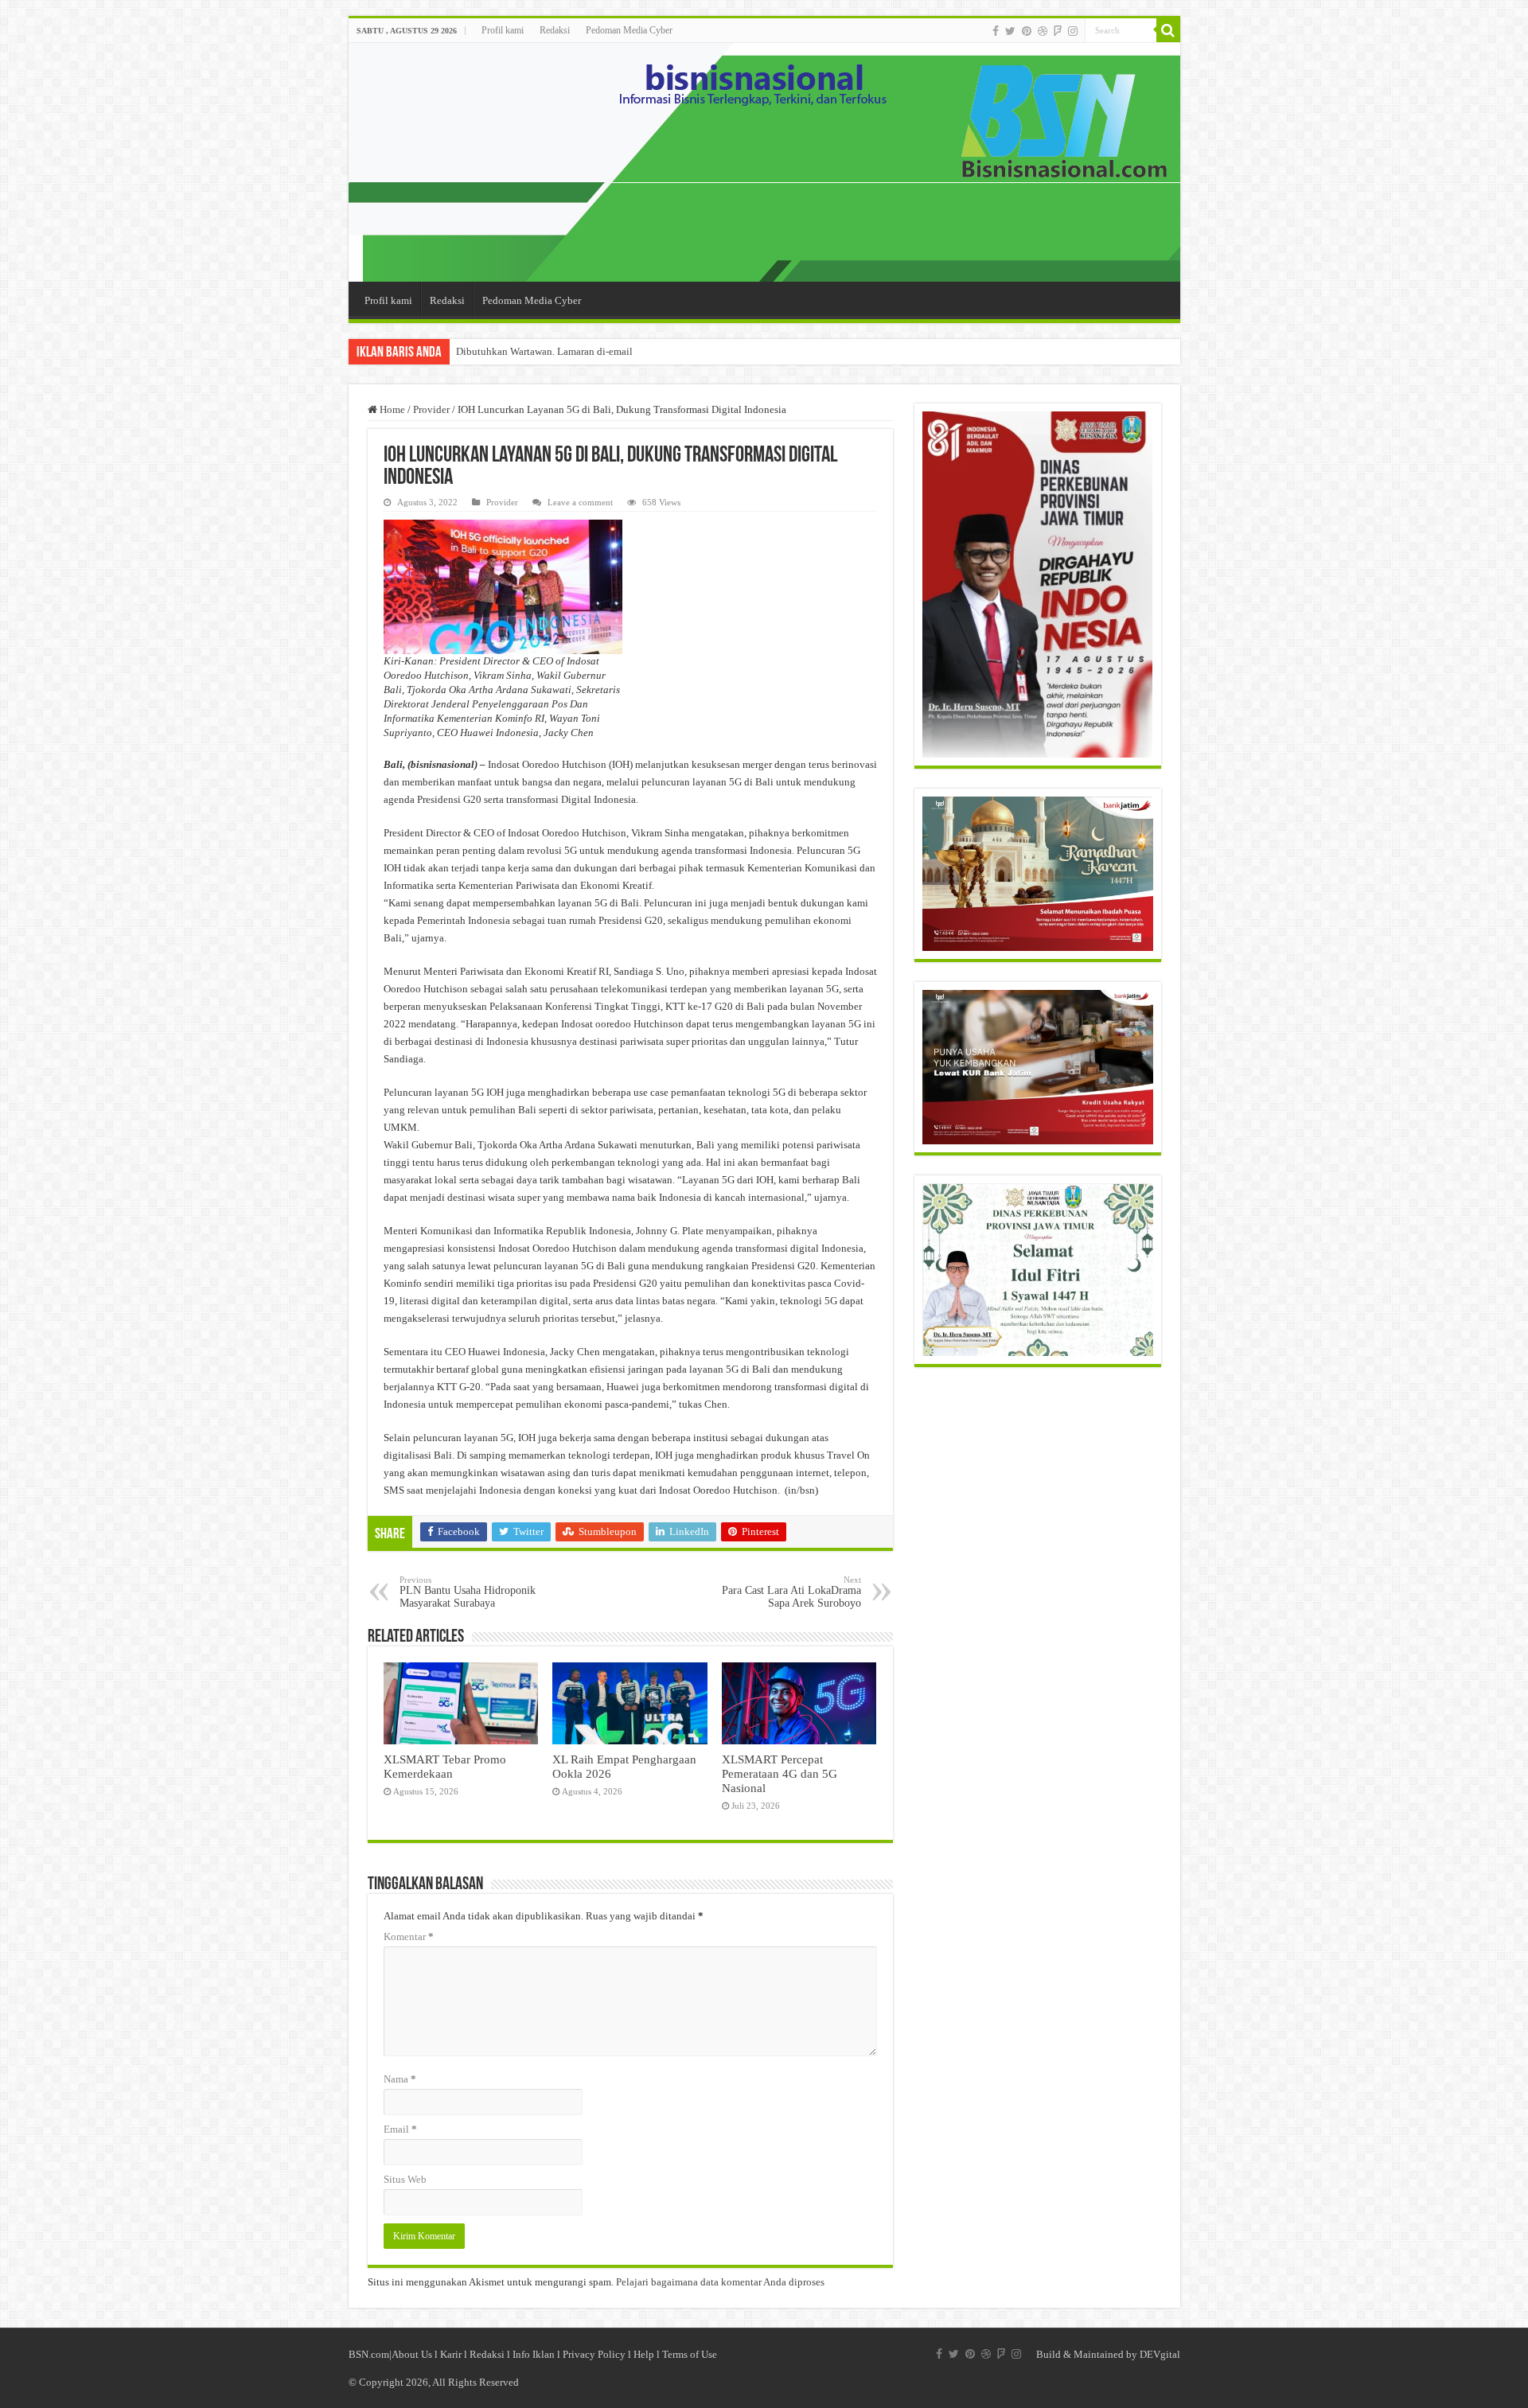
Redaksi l (491, 2354)
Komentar (409, 1937)
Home (391, 409)
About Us (412, 2354)
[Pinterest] (1027, 31)
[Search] (1168, 30)
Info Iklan (534, 2354)
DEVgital (1160, 2354)
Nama (400, 2079)
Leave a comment (580, 502)
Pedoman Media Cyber (629, 30)
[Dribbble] (1043, 31)
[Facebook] (996, 31)
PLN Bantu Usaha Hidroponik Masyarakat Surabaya (468, 1592)
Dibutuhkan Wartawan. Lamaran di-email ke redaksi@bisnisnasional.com (614, 351)
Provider (431, 409)
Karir (451, 2354)
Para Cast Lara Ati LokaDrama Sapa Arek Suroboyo (791, 1592)
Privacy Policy (594, 2354)
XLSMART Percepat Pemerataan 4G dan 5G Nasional (780, 1773)
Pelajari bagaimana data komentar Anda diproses (720, 2282)
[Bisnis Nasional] (764, 162)
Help (644, 2354)
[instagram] (1073, 31)
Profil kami (503, 30)
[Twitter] (1010, 31)
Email (400, 2129)
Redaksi (555, 30)
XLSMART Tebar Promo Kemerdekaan (445, 1766)
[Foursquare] (1058, 31)
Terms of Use (690, 2354)
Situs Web (405, 2179)
